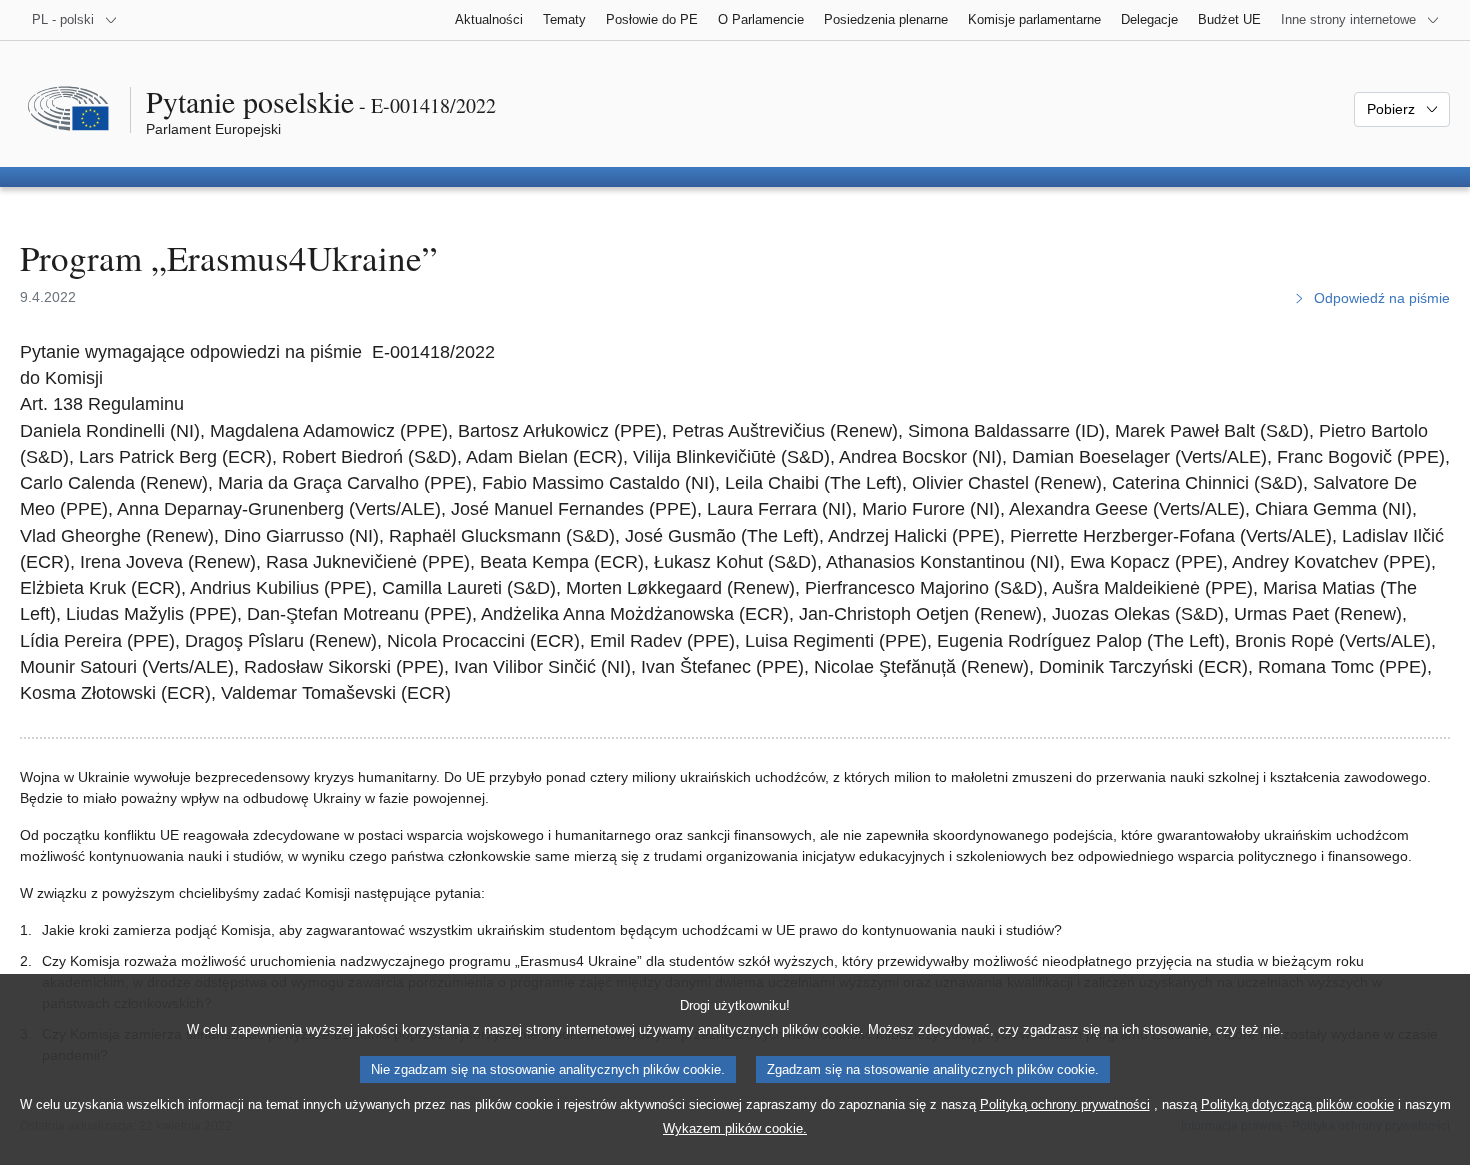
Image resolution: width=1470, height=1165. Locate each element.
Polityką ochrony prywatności (1065, 1104)
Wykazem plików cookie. (735, 1128)
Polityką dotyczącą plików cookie (1297, 1104)
